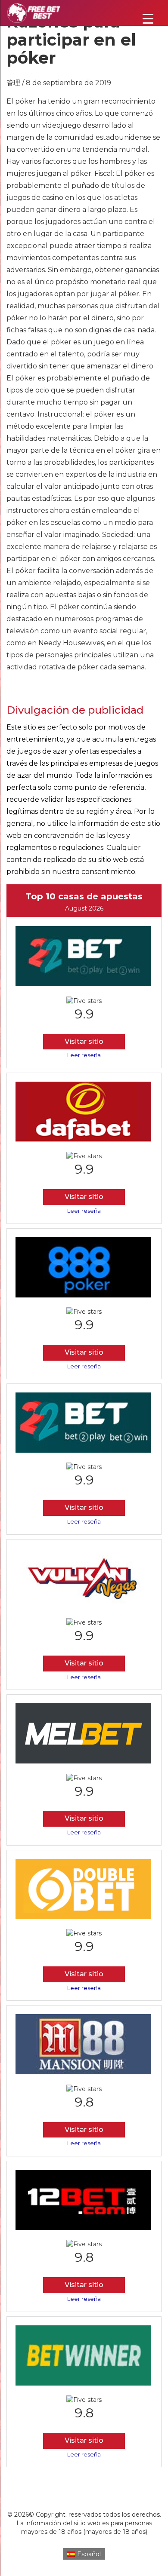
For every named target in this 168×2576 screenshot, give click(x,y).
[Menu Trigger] (148, 18)
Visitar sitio (84, 1041)
